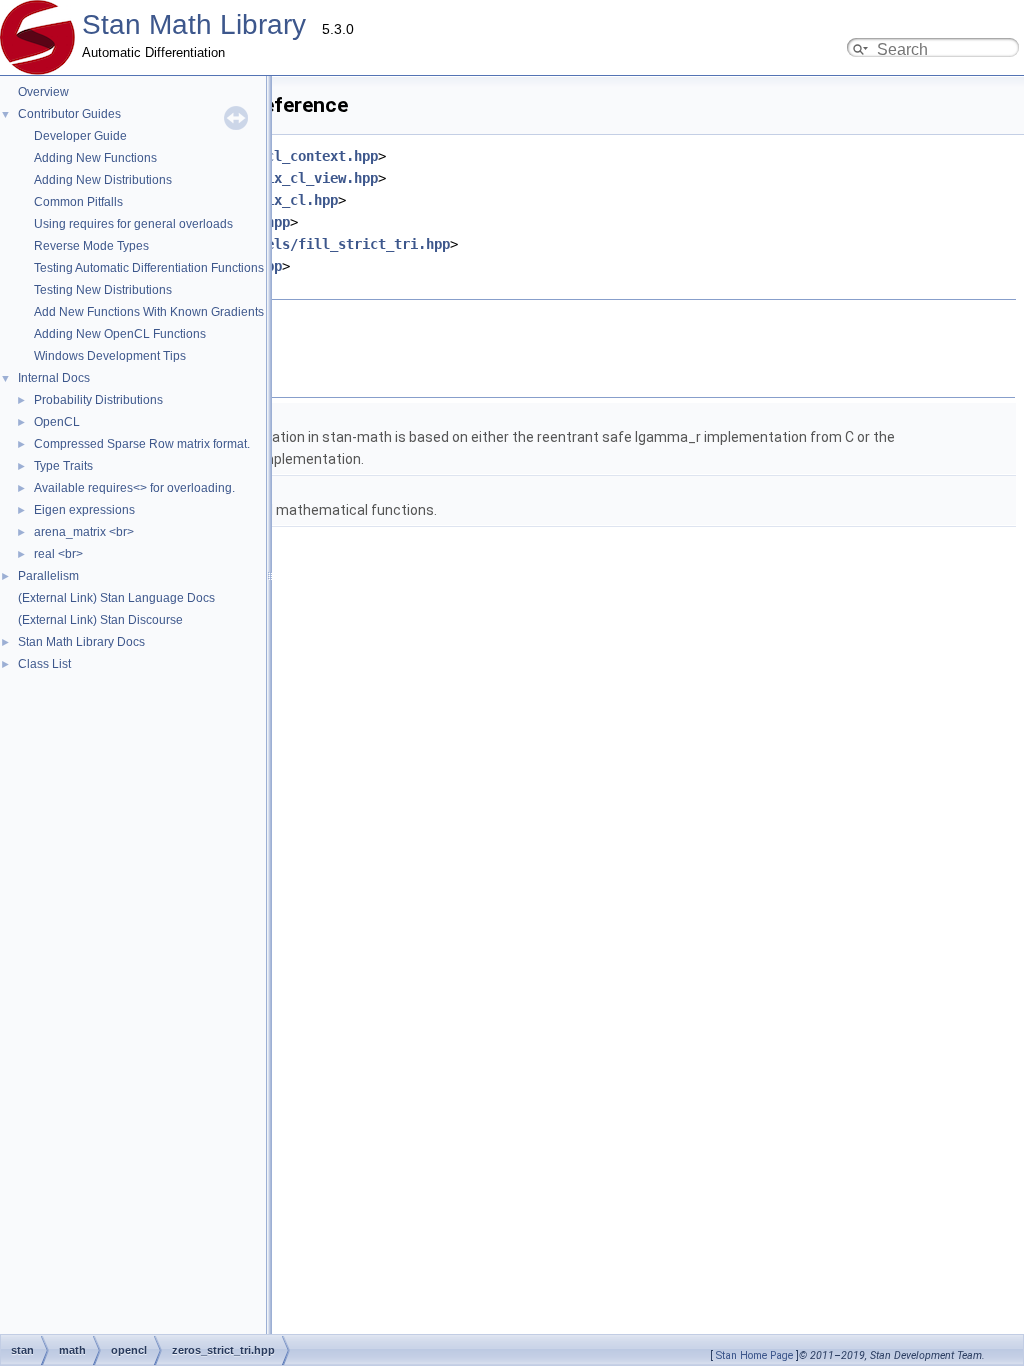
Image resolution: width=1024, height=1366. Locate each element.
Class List (44, 664)
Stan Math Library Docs (81, 642)
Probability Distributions (98, 400)
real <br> (58, 554)
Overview (43, 92)
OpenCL (57, 422)
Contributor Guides (69, 114)
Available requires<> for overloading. (134, 488)
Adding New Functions (95, 158)
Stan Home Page (754, 1355)
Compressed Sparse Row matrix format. (142, 444)
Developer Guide (80, 136)
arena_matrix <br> (84, 532)
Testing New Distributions (103, 290)
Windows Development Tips (110, 356)
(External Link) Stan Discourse (100, 620)
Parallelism (48, 576)
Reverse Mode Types (91, 246)
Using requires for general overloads (133, 224)
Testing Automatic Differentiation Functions (149, 268)
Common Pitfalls (78, 202)
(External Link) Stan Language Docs (116, 598)
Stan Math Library (194, 24)
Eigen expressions (84, 510)
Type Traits (63, 466)
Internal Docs (54, 378)
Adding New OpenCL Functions (120, 334)
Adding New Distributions (103, 180)
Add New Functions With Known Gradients (149, 312)
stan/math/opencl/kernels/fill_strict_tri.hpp (274, 244)
